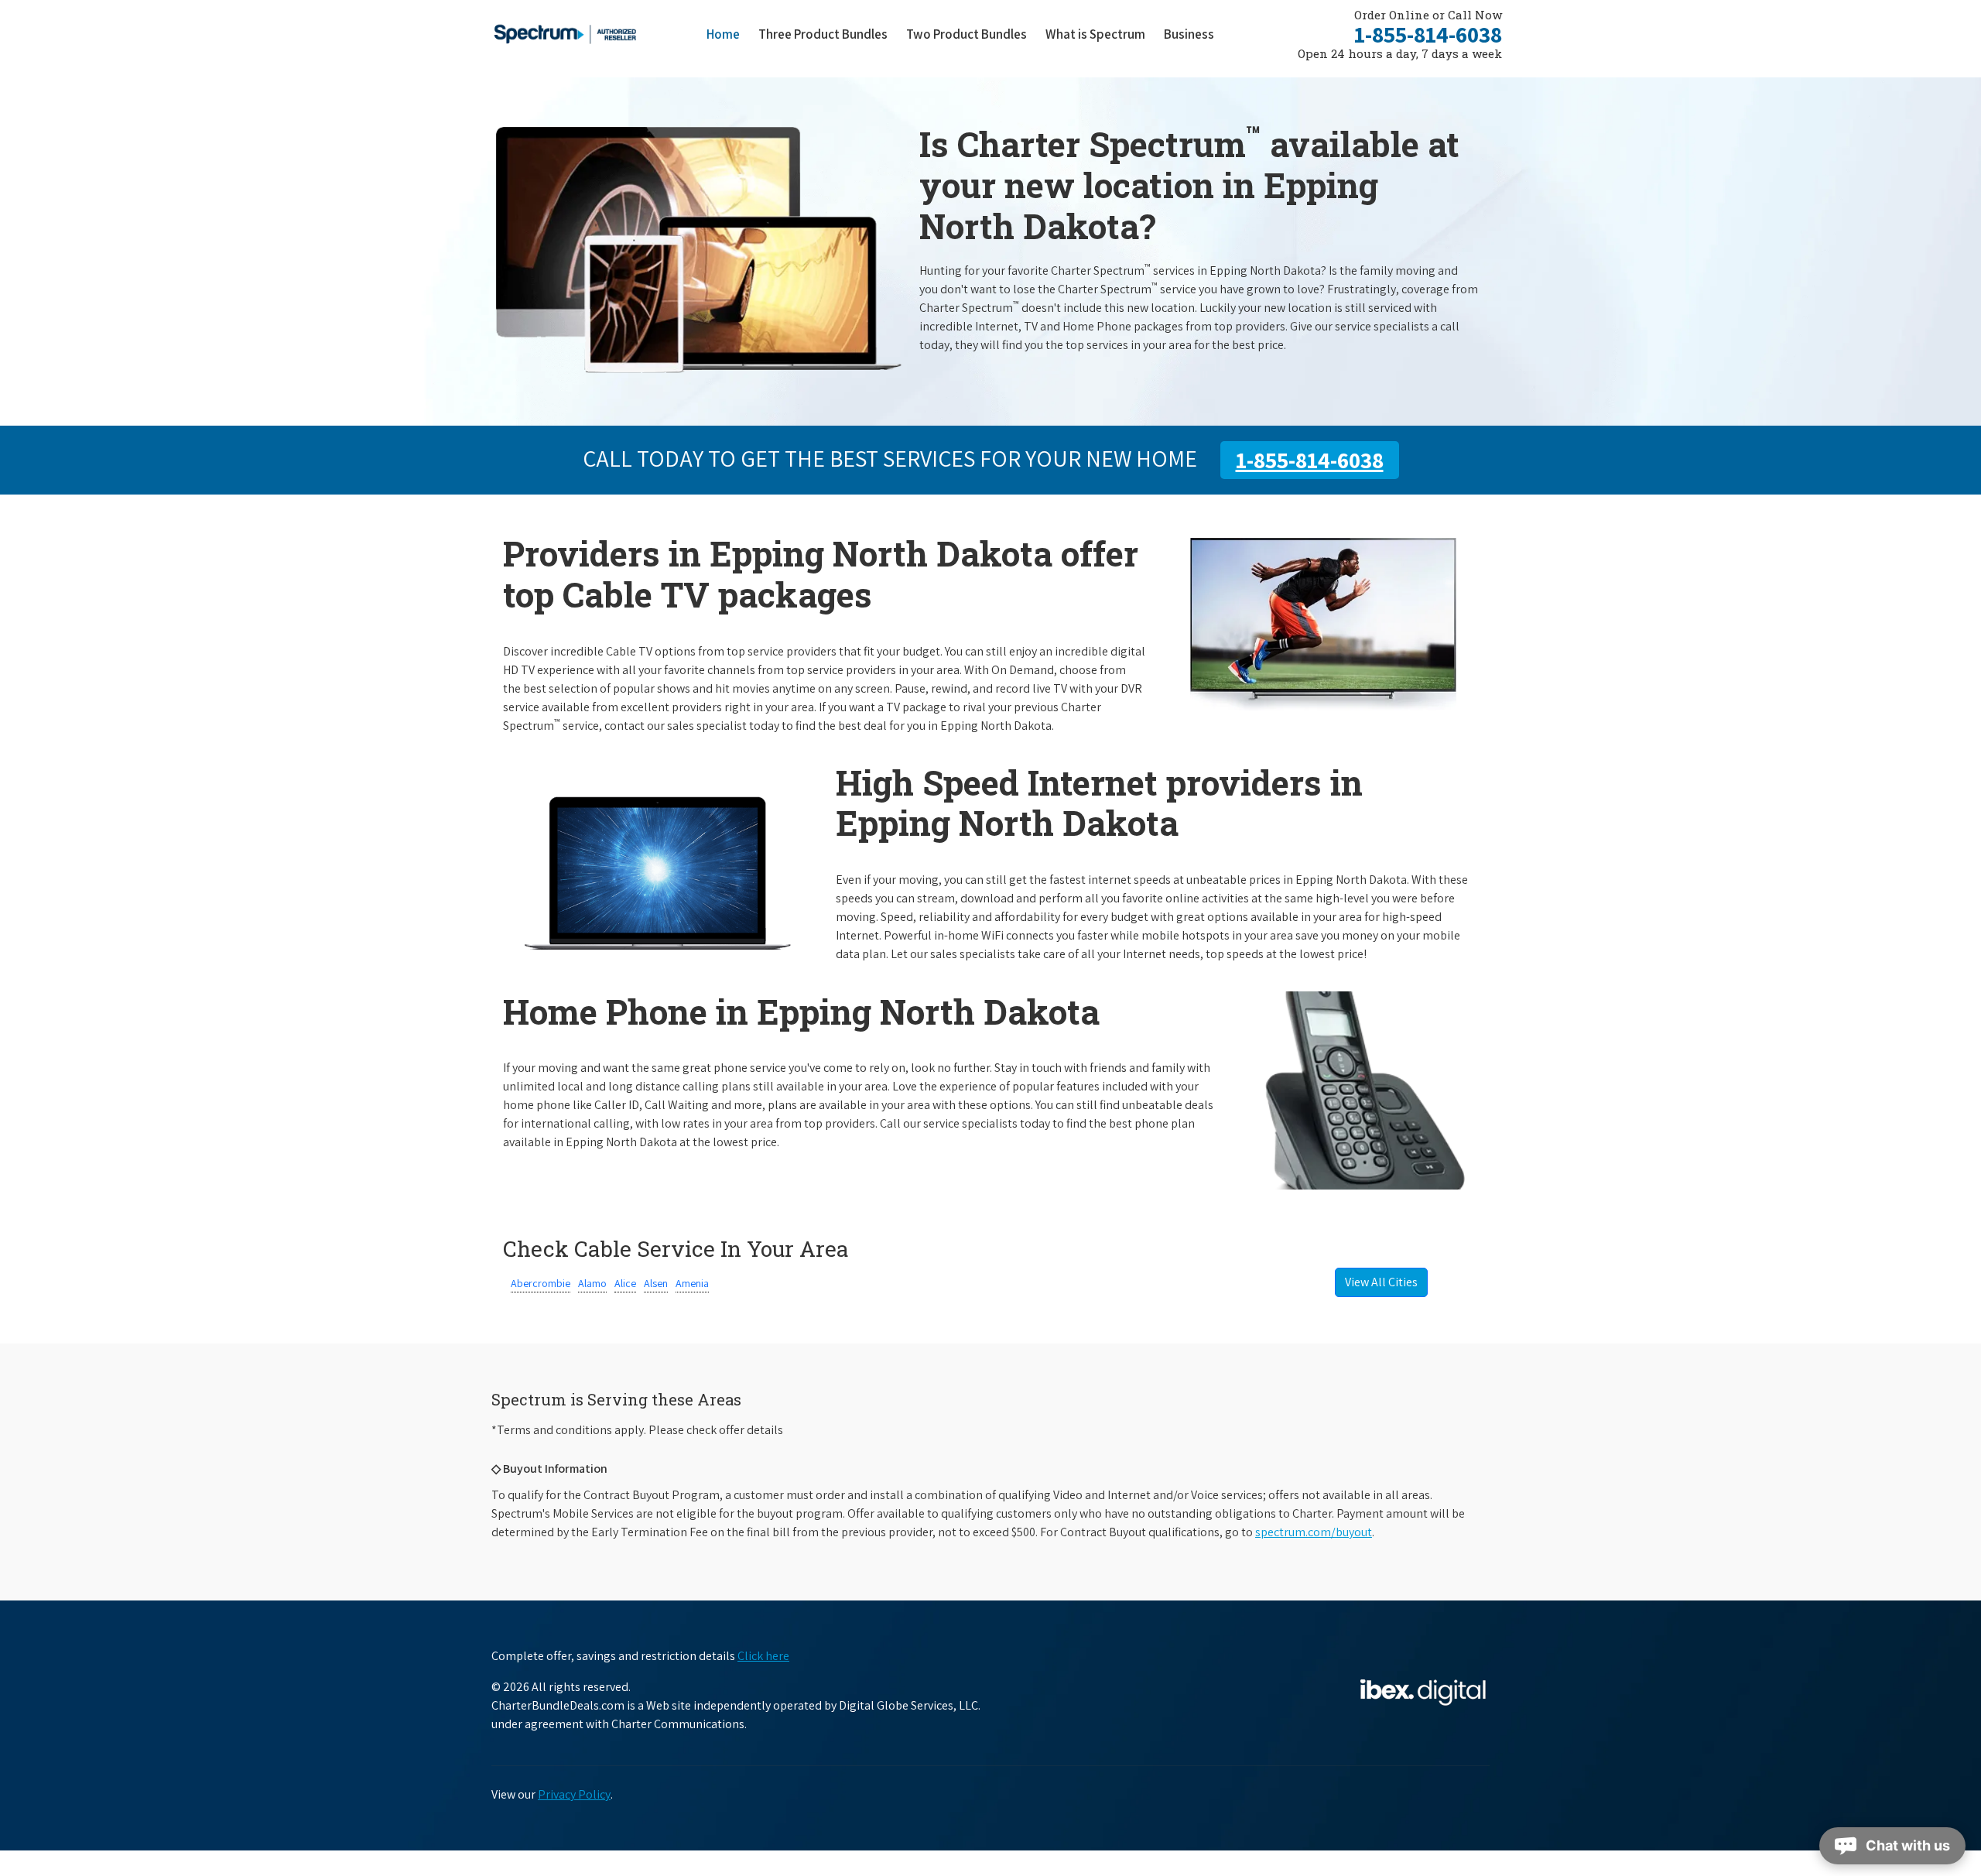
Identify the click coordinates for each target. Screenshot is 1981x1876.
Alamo (592, 1283)
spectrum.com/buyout (1314, 1532)
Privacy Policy (574, 1794)
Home (723, 34)
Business (1189, 34)
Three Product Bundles (828, 34)
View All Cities (1381, 1282)
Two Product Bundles (967, 34)
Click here (763, 1656)
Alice (625, 1283)
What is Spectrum (1095, 34)
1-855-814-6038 (1428, 34)
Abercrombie (541, 1283)
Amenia (692, 1283)
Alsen (656, 1283)
